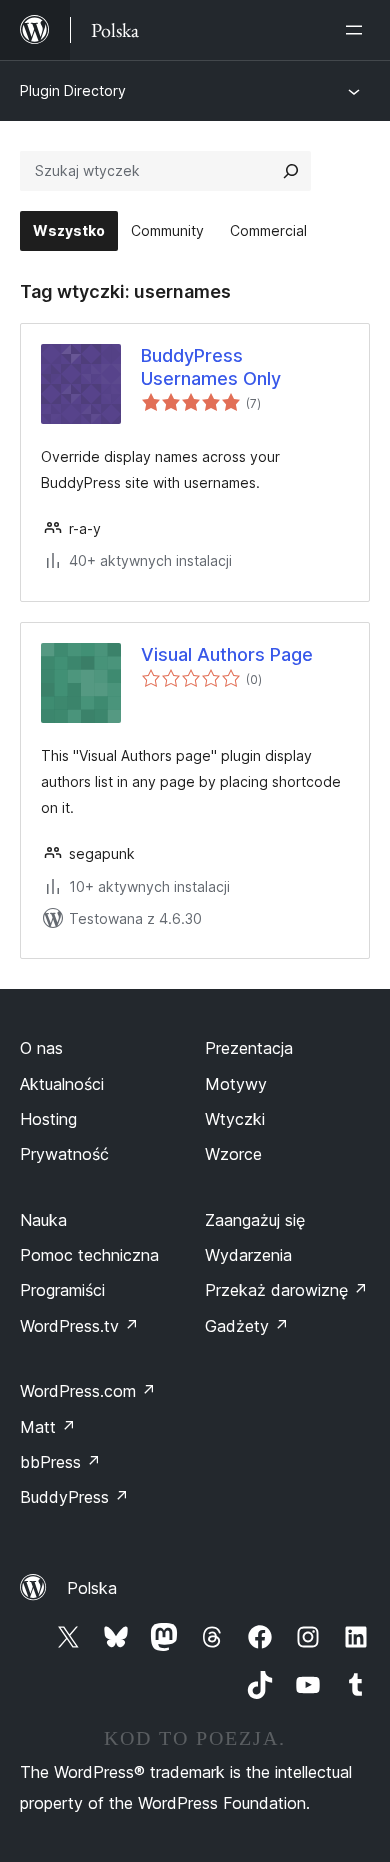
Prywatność (64, 1154)
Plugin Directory (73, 90)
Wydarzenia (248, 1255)
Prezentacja (249, 1048)
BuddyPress (74, 1497)
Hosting (48, 1119)
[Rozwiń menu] (358, 30)
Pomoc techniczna (89, 1255)
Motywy (236, 1084)
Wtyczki (235, 1119)
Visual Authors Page (227, 654)
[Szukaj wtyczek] (291, 171)
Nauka (43, 1220)
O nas (41, 1048)
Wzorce (233, 1154)
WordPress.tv (79, 1326)
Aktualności (62, 1084)
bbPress (60, 1462)
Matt (48, 1427)
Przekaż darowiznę (286, 1290)
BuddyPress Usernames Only (211, 367)
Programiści (62, 1290)
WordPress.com (88, 1391)
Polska (92, 1588)
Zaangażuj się (255, 1220)
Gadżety (247, 1326)
